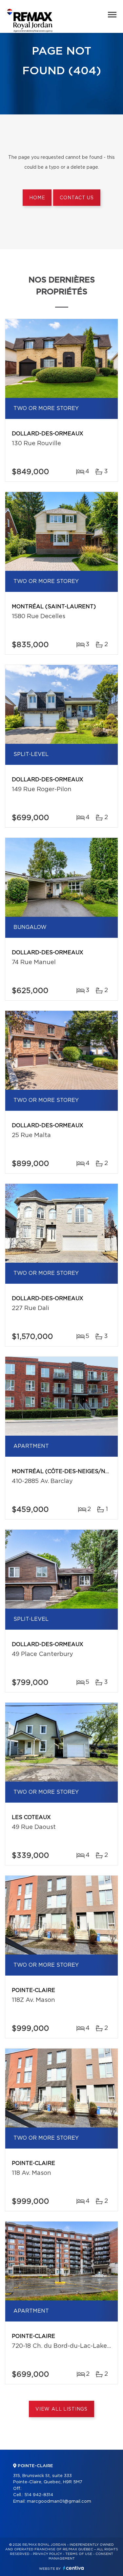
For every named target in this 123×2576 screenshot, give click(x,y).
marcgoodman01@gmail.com (59, 2502)
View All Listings (61, 2409)
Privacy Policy (47, 2554)
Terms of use (79, 2554)
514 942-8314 (39, 2495)
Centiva (73, 2568)
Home (37, 198)
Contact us (77, 198)
